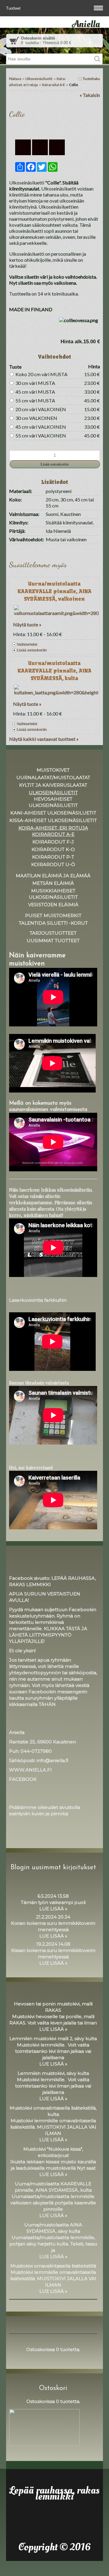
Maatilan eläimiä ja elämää (53, 876)
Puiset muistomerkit (53, 915)
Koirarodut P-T (53, 857)
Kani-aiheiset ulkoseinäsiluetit (53, 813)
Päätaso (15, 79)
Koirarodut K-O (53, 849)
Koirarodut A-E (53, 85)
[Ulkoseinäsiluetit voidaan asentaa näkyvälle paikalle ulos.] (54, 128)
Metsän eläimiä (53, 883)
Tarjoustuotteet (53, 933)
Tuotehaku (91, 79)
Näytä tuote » (27, 624)
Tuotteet (14, 8)
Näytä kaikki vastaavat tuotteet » (44, 739)
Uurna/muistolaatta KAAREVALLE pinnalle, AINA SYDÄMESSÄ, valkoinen (54, 591)
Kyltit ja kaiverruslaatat (53, 785)
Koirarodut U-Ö (53, 864)
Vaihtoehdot (27, 645)
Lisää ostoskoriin (32, 650)
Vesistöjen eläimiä (53, 905)
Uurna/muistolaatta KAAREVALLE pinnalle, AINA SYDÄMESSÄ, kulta (54, 671)
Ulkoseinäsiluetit (39, 79)
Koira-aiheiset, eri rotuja (53, 828)
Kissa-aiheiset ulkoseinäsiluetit (53, 820)
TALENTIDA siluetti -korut (53, 923)
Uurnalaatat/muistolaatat (53, 778)
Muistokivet (53, 770)
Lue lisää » (53, 1909)
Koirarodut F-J (53, 842)
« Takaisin (90, 95)
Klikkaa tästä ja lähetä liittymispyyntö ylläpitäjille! (48, 1635)
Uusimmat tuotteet (53, 941)
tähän (47, 1704)
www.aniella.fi (30, 1770)
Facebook (23, 1779)
